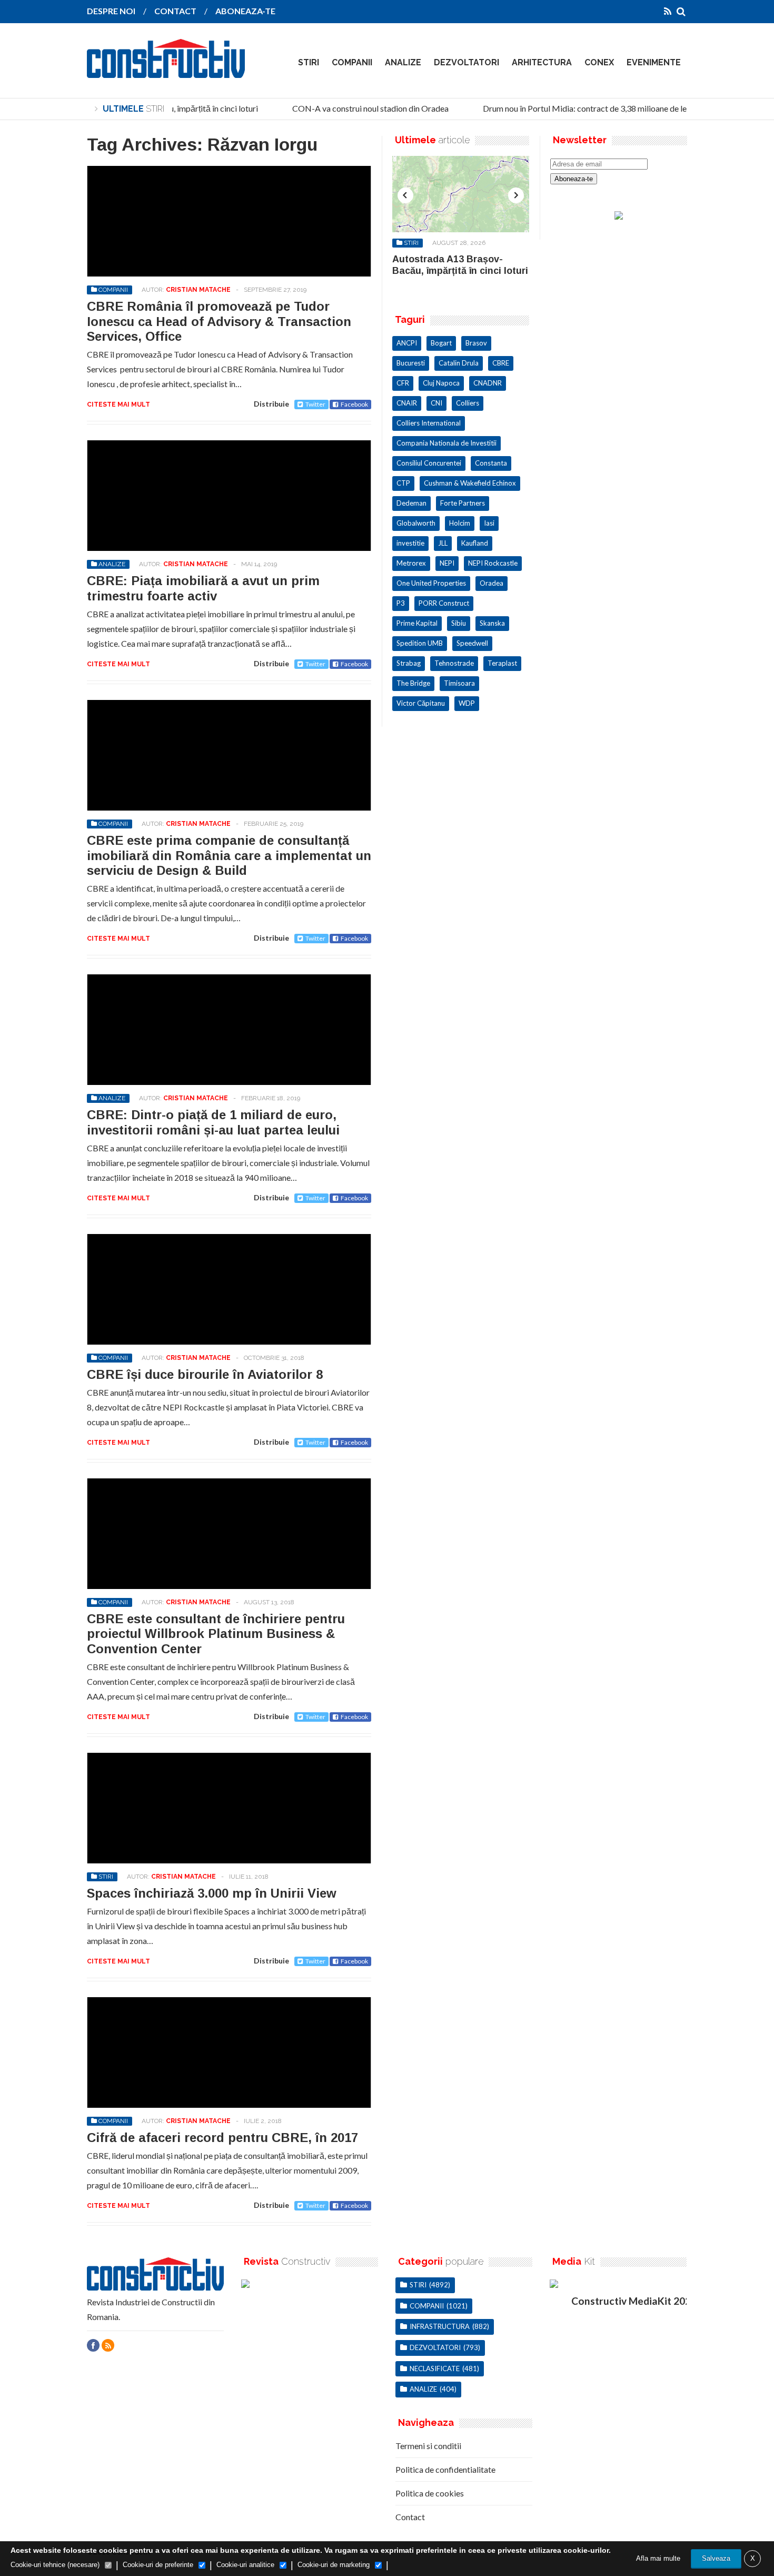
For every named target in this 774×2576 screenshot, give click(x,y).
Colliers (468, 403)
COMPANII (352, 62)
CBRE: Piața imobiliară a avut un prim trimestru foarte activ (203, 588)
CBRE (501, 363)
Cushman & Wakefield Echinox (470, 483)
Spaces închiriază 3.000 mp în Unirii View (212, 1893)
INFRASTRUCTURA (440, 2326)
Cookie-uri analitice (245, 2565)
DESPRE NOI (111, 11)
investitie (410, 543)
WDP (467, 703)
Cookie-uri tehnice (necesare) (55, 2565)
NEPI (447, 563)
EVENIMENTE (654, 62)
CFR (403, 383)
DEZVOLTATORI (467, 62)
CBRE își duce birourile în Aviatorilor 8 (205, 1374)
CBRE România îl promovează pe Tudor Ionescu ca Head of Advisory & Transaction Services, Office (219, 322)
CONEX (599, 62)
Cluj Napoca (441, 383)
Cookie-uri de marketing (334, 2565)
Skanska (492, 623)
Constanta (491, 463)
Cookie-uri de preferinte (158, 2565)
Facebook (354, 404)
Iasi (489, 523)
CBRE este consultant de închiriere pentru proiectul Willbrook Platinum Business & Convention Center (216, 1634)
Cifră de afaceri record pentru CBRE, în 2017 (222, 2138)
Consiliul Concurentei (429, 463)
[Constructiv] (166, 71)
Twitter (315, 404)
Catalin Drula (459, 363)
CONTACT (175, 11)
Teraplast (502, 663)
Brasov (476, 343)
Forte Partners (463, 503)
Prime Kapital (417, 623)
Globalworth (416, 523)
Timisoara (459, 683)
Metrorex (411, 563)
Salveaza (716, 2558)
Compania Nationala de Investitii (446, 443)
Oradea (492, 583)
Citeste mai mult (118, 404)
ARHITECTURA (542, 62)
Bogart (441, 343)
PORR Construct (444, 603)
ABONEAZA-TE (245, 11)
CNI (436, 403)
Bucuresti (411, 363)
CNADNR (488, 383)
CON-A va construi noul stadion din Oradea (358, 108)
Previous (405, 195)
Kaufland (475, 543)
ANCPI (407, 343)
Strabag (409, 663)
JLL (443, 543)
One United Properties (431, 583)
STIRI (309, 62)
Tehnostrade (454, 663)
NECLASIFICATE (435, 2368)
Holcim (460, 523)
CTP (403, 483)
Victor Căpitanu (421, 703)
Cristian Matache (198, 290)
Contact (410, 2517)
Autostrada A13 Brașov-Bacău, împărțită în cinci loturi (460, 265)
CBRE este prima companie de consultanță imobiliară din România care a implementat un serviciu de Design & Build (229, 856)
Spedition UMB (420, 643)
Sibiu (459, 623)
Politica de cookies (430, 2493)
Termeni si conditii (428, 2446)
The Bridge (413, 683)
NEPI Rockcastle (493, 563)
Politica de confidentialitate (445, 2469)
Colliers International (429, 423)
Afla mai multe (658, 2558)
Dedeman (411, 503)
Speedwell (472, 643)
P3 (401, 603)
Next (516, 195)
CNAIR (407, 403)
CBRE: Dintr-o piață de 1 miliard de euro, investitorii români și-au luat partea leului (213, 1122)
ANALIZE (403, 62)
